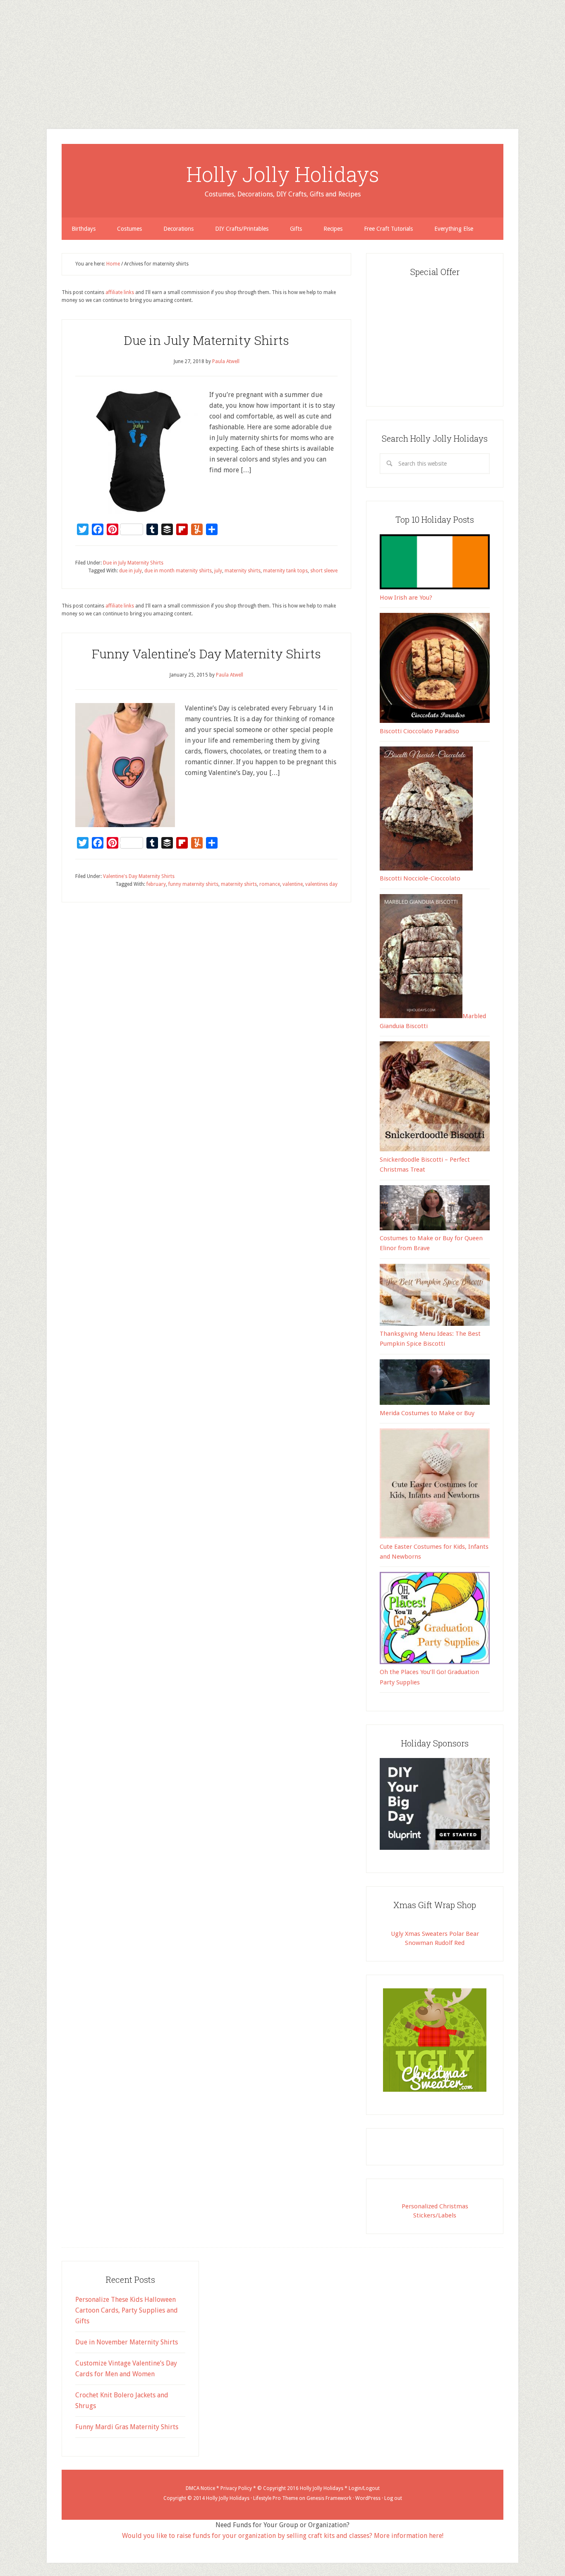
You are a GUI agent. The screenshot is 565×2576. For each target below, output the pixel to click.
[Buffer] (3, 58)
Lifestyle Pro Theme (275, 2498)
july (218, 571)
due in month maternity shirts (178, 571)
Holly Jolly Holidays (283, 174)
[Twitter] (3, 45)
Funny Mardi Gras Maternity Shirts (127, 2427)
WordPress (368, 2498)
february (156, 884)
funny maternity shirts (193, 884)
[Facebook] (3, 48)
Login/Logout (364, 2488)
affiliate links (120, 292)
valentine (293, 884)
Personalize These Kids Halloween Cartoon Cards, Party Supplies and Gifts (127, 2310)
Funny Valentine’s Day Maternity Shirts (206, 654)
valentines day (321, 884)
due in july (130, 571)
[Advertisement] (248, 58)
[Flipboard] (3, 61)
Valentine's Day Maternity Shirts (139, 876)
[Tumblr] (3, 55)
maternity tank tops (285, 571)
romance (270, 884)
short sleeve (324, 571)
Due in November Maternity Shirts (127, 2342)
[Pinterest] (3, 51)
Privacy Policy (236, 2488)
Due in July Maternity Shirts (206, 340)
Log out (393, 2498)
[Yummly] (3, 65)
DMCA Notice (200, 2488)
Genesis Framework (329, 2498)
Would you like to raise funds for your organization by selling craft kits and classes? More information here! (283, 2536)
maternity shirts (243, 571)
